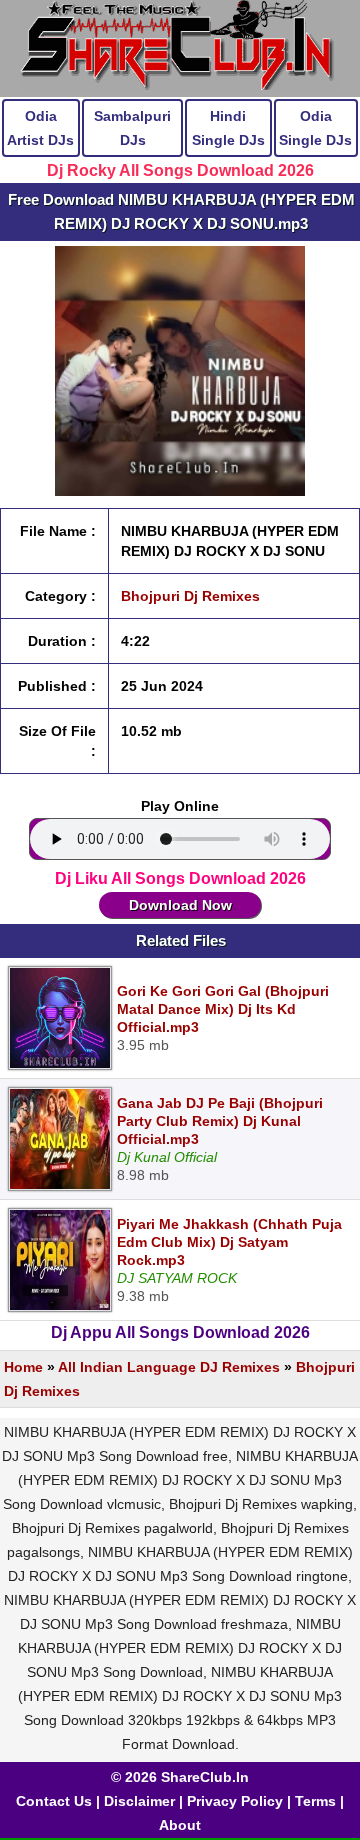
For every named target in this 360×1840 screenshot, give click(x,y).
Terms (315, 1801)
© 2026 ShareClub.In (180, 1777)
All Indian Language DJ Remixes (169, 1367)
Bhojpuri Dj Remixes (190, 596)
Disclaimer (139, 1801)
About (180, 1825)
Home (23, 1367)
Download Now (180, 905)
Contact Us (54, 1801)
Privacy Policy (235, 1801)
